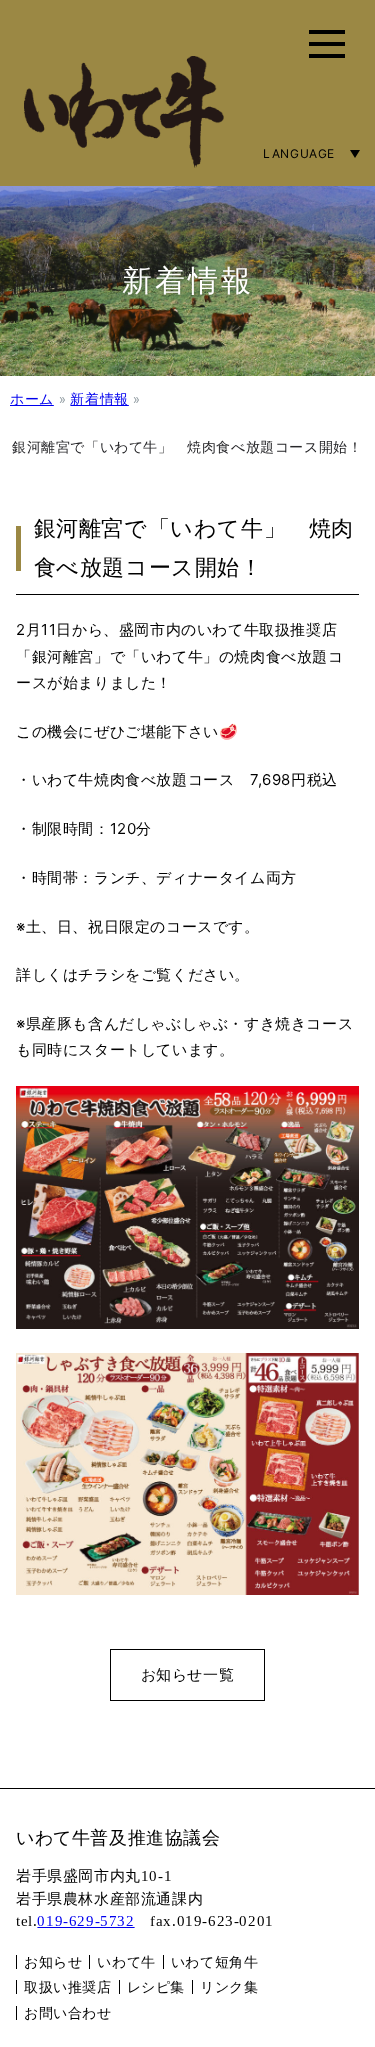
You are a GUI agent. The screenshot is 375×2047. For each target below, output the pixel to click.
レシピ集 (156, 1986)
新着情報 (99, 399)
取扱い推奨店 (68, 1986)
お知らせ (53, 1961)
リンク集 (229, 1986)
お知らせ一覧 (188, 1674)
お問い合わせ (68, 2012)
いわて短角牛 (215, 1961)
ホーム (32, 399)
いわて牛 (126, 1961)
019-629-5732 (85, 1921)
